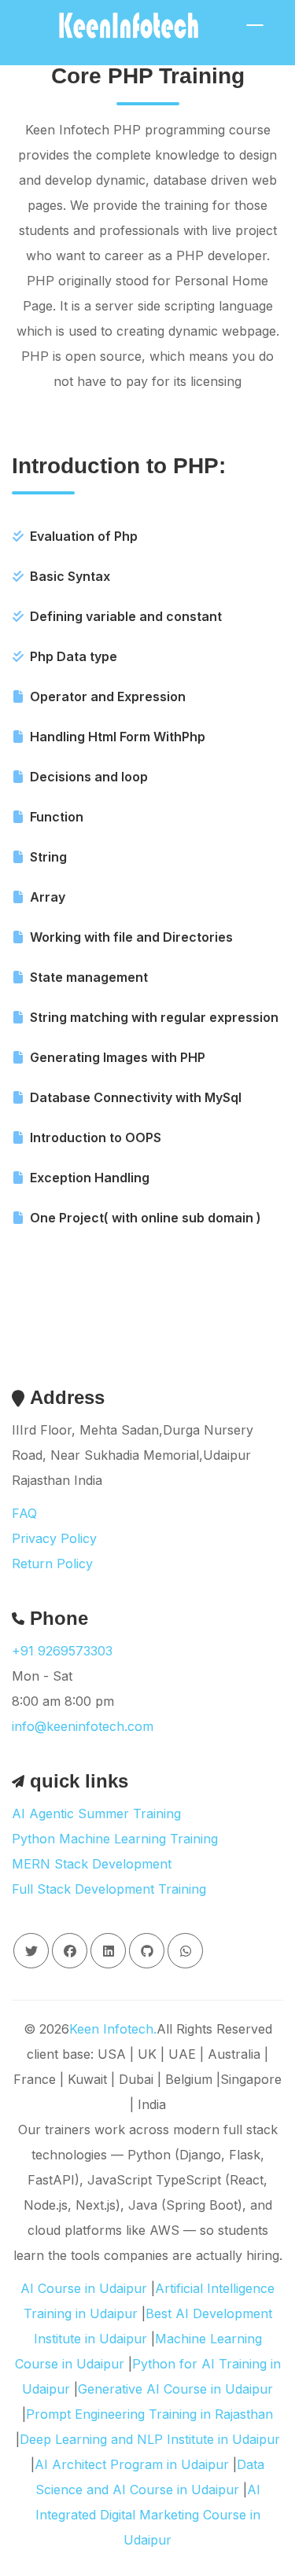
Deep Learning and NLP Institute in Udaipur (150, 2439)
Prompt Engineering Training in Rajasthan (149, 2414)
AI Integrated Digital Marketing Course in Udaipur (148, 2515)
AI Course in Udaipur (84, 2288)
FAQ (24, 1513)
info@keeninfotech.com (83, 1726)
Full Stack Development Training (109, 1889)
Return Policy (52, 1564)
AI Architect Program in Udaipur (132, 2464)
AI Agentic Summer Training (96, 1813)
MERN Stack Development (92, 1864)
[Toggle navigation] (255, 25)
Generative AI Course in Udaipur (175, 2389)
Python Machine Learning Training (115, 1839)
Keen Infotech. (113, 2029)
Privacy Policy (54, 1538)
